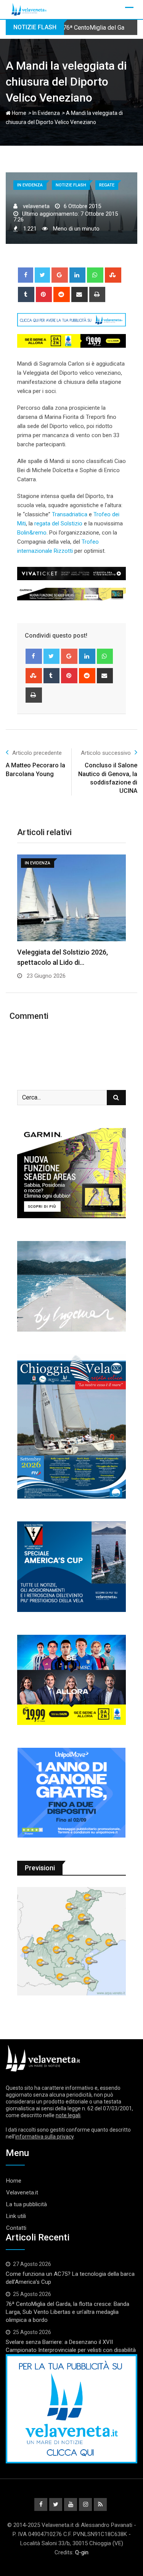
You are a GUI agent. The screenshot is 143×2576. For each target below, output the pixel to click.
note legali (68, 2115)
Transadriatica (70, 514)
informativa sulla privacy (44, 2137)
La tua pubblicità (27, 2204)
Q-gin (82, 2552)
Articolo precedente (37, 753)
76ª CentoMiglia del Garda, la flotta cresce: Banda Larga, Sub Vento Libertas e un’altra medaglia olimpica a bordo (67, 2312)
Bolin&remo (32, 533)
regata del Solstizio (58, 523)
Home (18, 113)
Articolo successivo (106, 753)
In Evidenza (46, 113)
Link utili (16, 2216)
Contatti (16, 2228)
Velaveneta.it (22, 2193)
